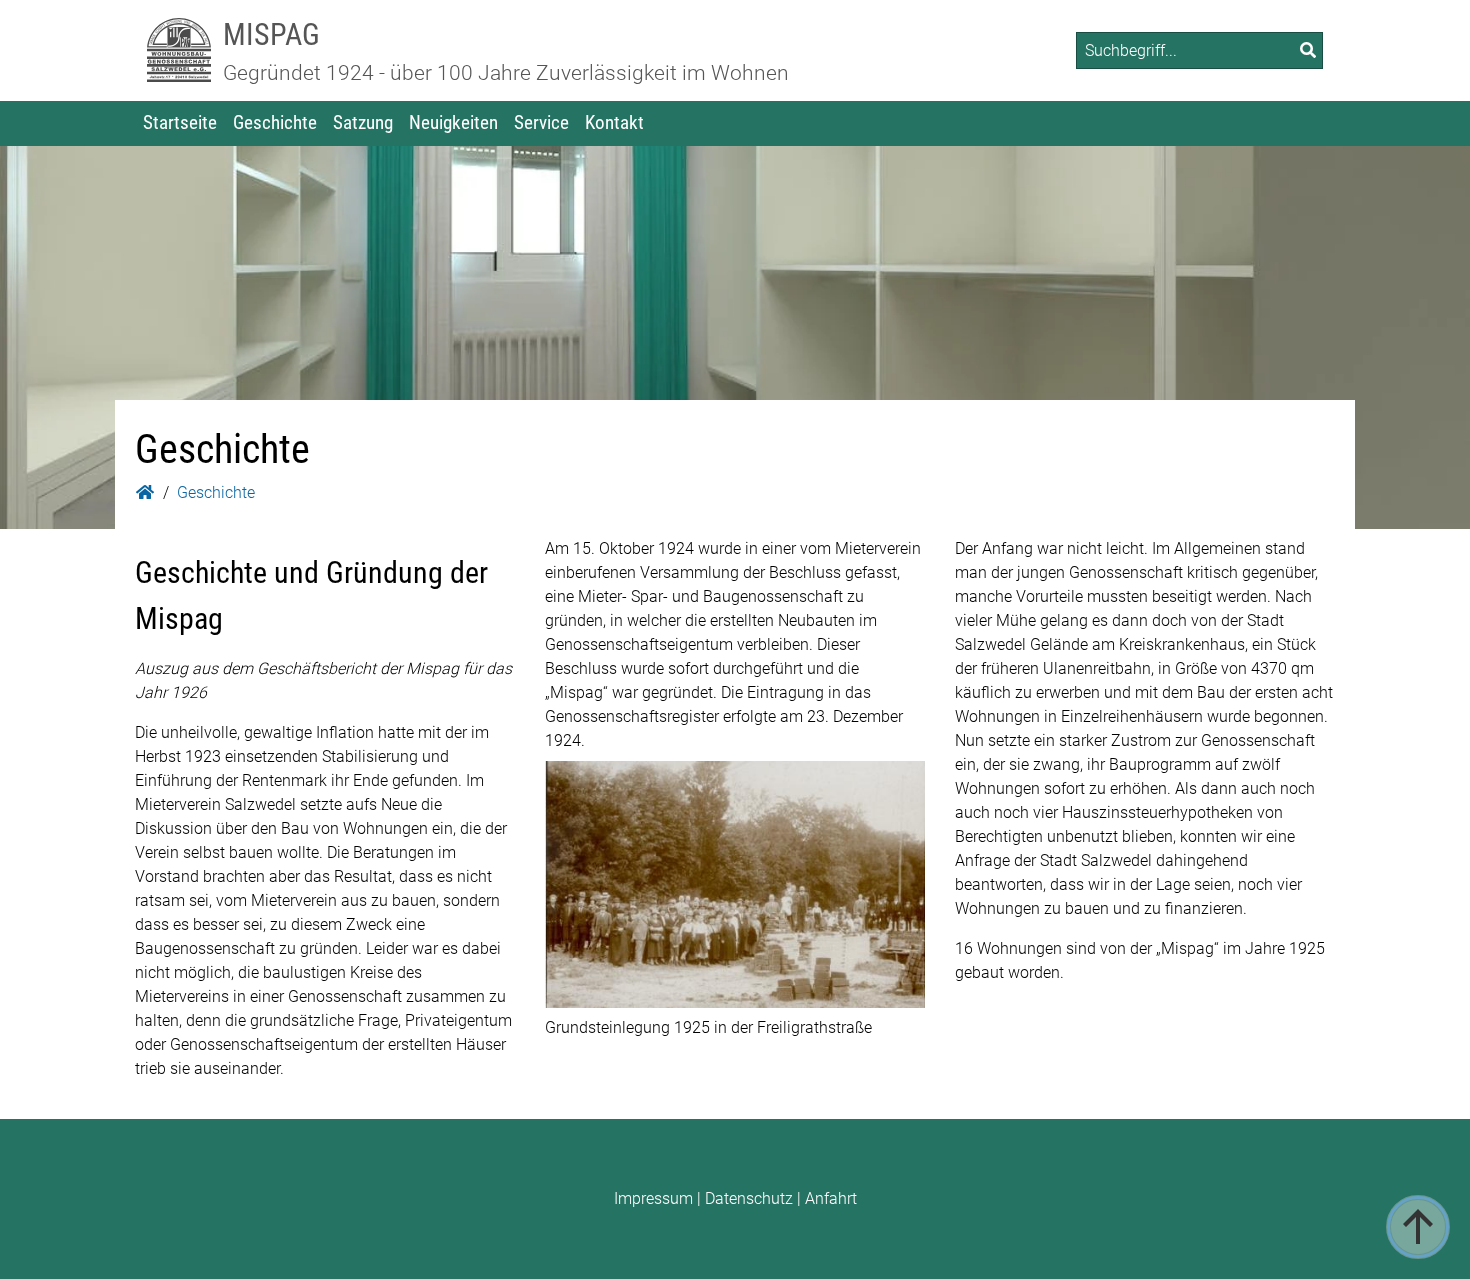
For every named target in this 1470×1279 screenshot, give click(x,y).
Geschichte (275, 122)
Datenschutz (749, 1198)
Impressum (653, 1198)
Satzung (363, 122)
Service (541, 122)
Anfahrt (831, 1198)
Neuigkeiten (453, 122)
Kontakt (614, 122)
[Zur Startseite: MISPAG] (179, 50)
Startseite (180, 122)
